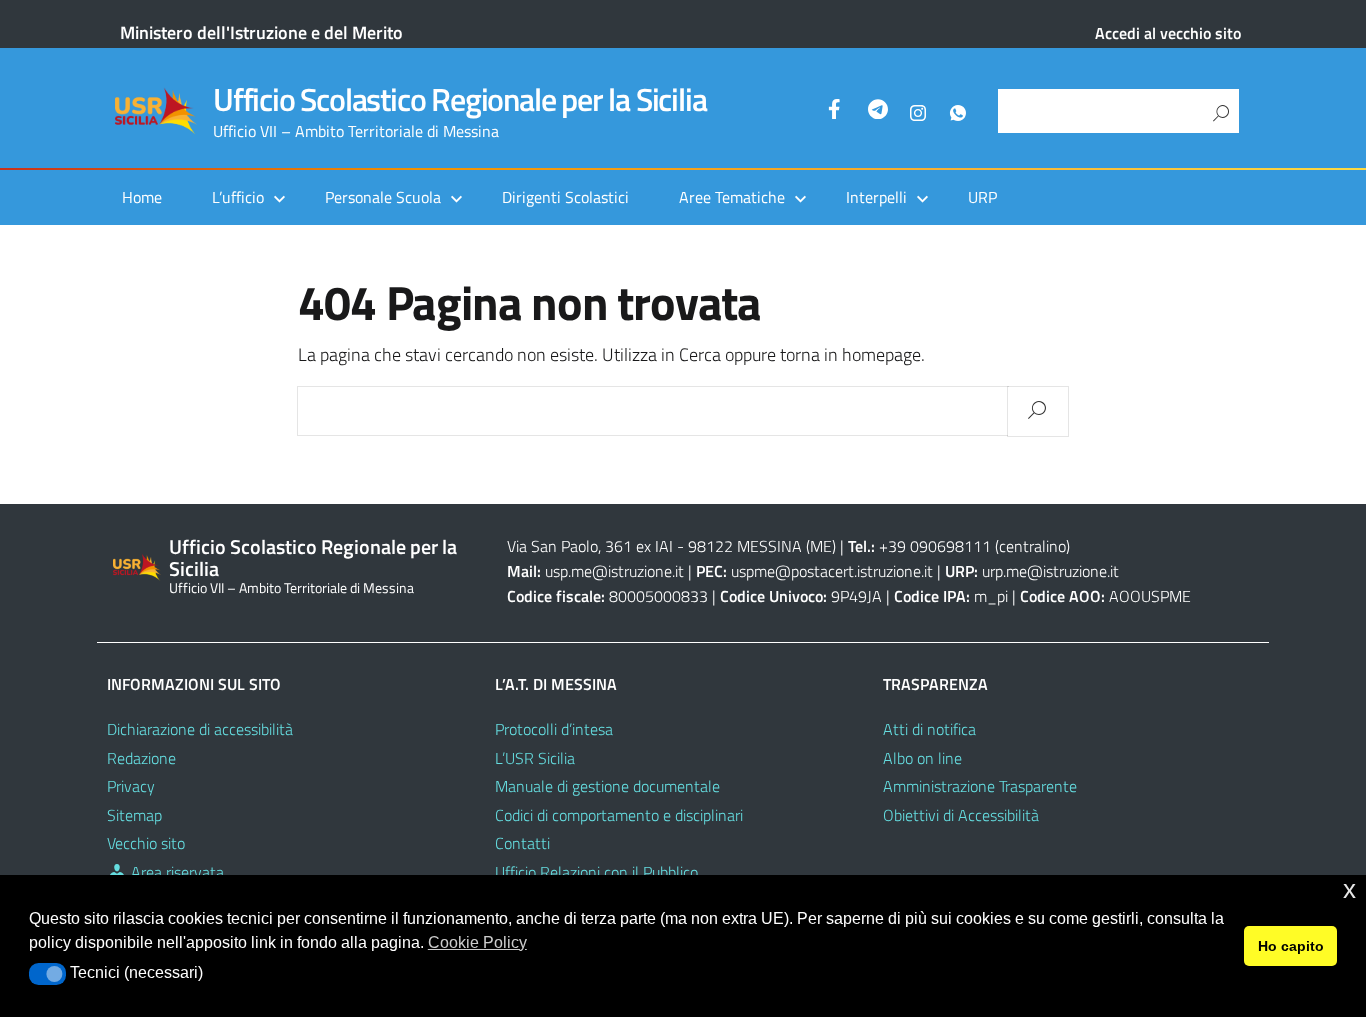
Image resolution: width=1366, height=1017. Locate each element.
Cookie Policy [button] (477, 942)
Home (142, 197)
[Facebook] (838, 112)
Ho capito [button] (1291, 946)
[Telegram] (878, 112)
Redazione (141, 758)
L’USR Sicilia (535, 758)
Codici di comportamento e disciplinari (619, 815)
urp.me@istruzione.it (1050, 571)
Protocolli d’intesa (554, 729)
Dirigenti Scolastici (565, 197)
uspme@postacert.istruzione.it (832, 571)
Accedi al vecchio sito (1168, 33)
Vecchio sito (146, 843)
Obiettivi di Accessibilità (961, 815)
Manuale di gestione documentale (607, 786)
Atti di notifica (929, 729)
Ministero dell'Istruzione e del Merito (261, 32)
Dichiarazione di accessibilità (200, 729)
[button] (47, 974)
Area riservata (175, 872)
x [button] (1349, 889)
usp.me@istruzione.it (614, 571)
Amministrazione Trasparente (980, 786)
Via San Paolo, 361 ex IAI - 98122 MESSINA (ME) (671, 546)
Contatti (522, 843)
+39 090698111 (935, 546)
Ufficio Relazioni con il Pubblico (596, 872)
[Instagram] (918, 112)
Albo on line (922, 758)
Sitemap (134, 815)
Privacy (131, 786)
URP (982, 197)
